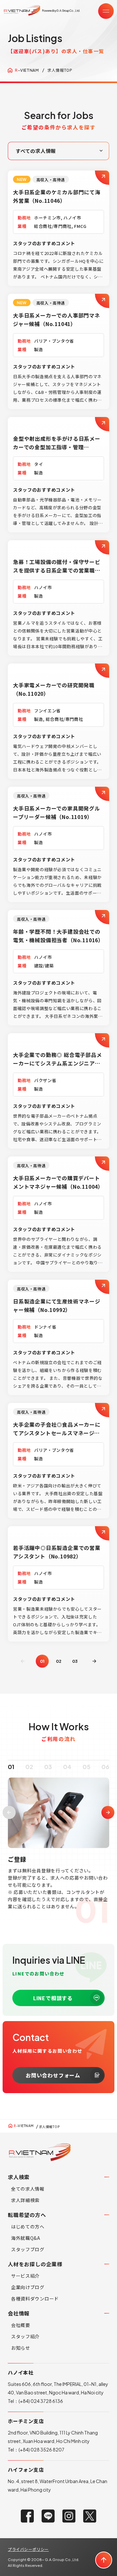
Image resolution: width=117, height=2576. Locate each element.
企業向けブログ (28, 2287)
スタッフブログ (28, 2249)
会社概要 (21, 2325)
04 (67, 1767)
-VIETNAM (27, 70)
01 (11, 1767)
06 (105, 1767)
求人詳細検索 (25, 2200)
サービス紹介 (25, 2276)
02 (59, 1661)
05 (86, 1767)
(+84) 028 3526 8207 (41, 2449)
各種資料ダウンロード (35, 2299)
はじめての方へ (28, 2226)
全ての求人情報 (28, 2189)
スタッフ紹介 (25, 2336)
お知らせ (21, 2348)
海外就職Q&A (26, 2238)
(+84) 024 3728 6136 (41, 2401)
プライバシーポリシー (28, 2549)
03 (75, 1661)
